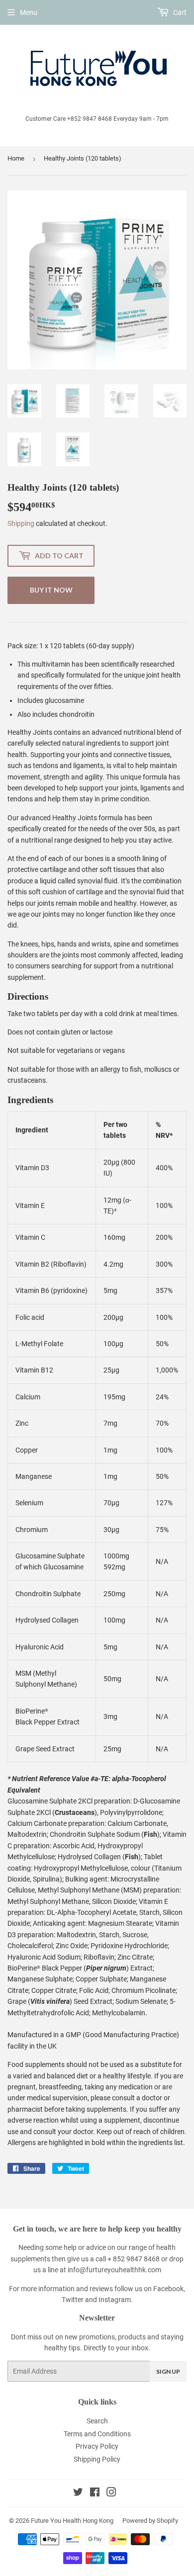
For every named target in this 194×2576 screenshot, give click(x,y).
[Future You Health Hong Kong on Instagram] (111, 2493)
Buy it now (51, 590)
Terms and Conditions (97, 2434)
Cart (179, 12)
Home (16, 158)
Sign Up (168, 2371)
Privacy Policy (97, 2446)
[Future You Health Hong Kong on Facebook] (95, 2493)
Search (97, 2421)
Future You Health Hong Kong (72, 2521)
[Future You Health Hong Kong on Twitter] (78, 2493)
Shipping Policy (97, 2459)
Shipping (21, 523)
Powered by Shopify (150, 2521)
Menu (29, 12)
